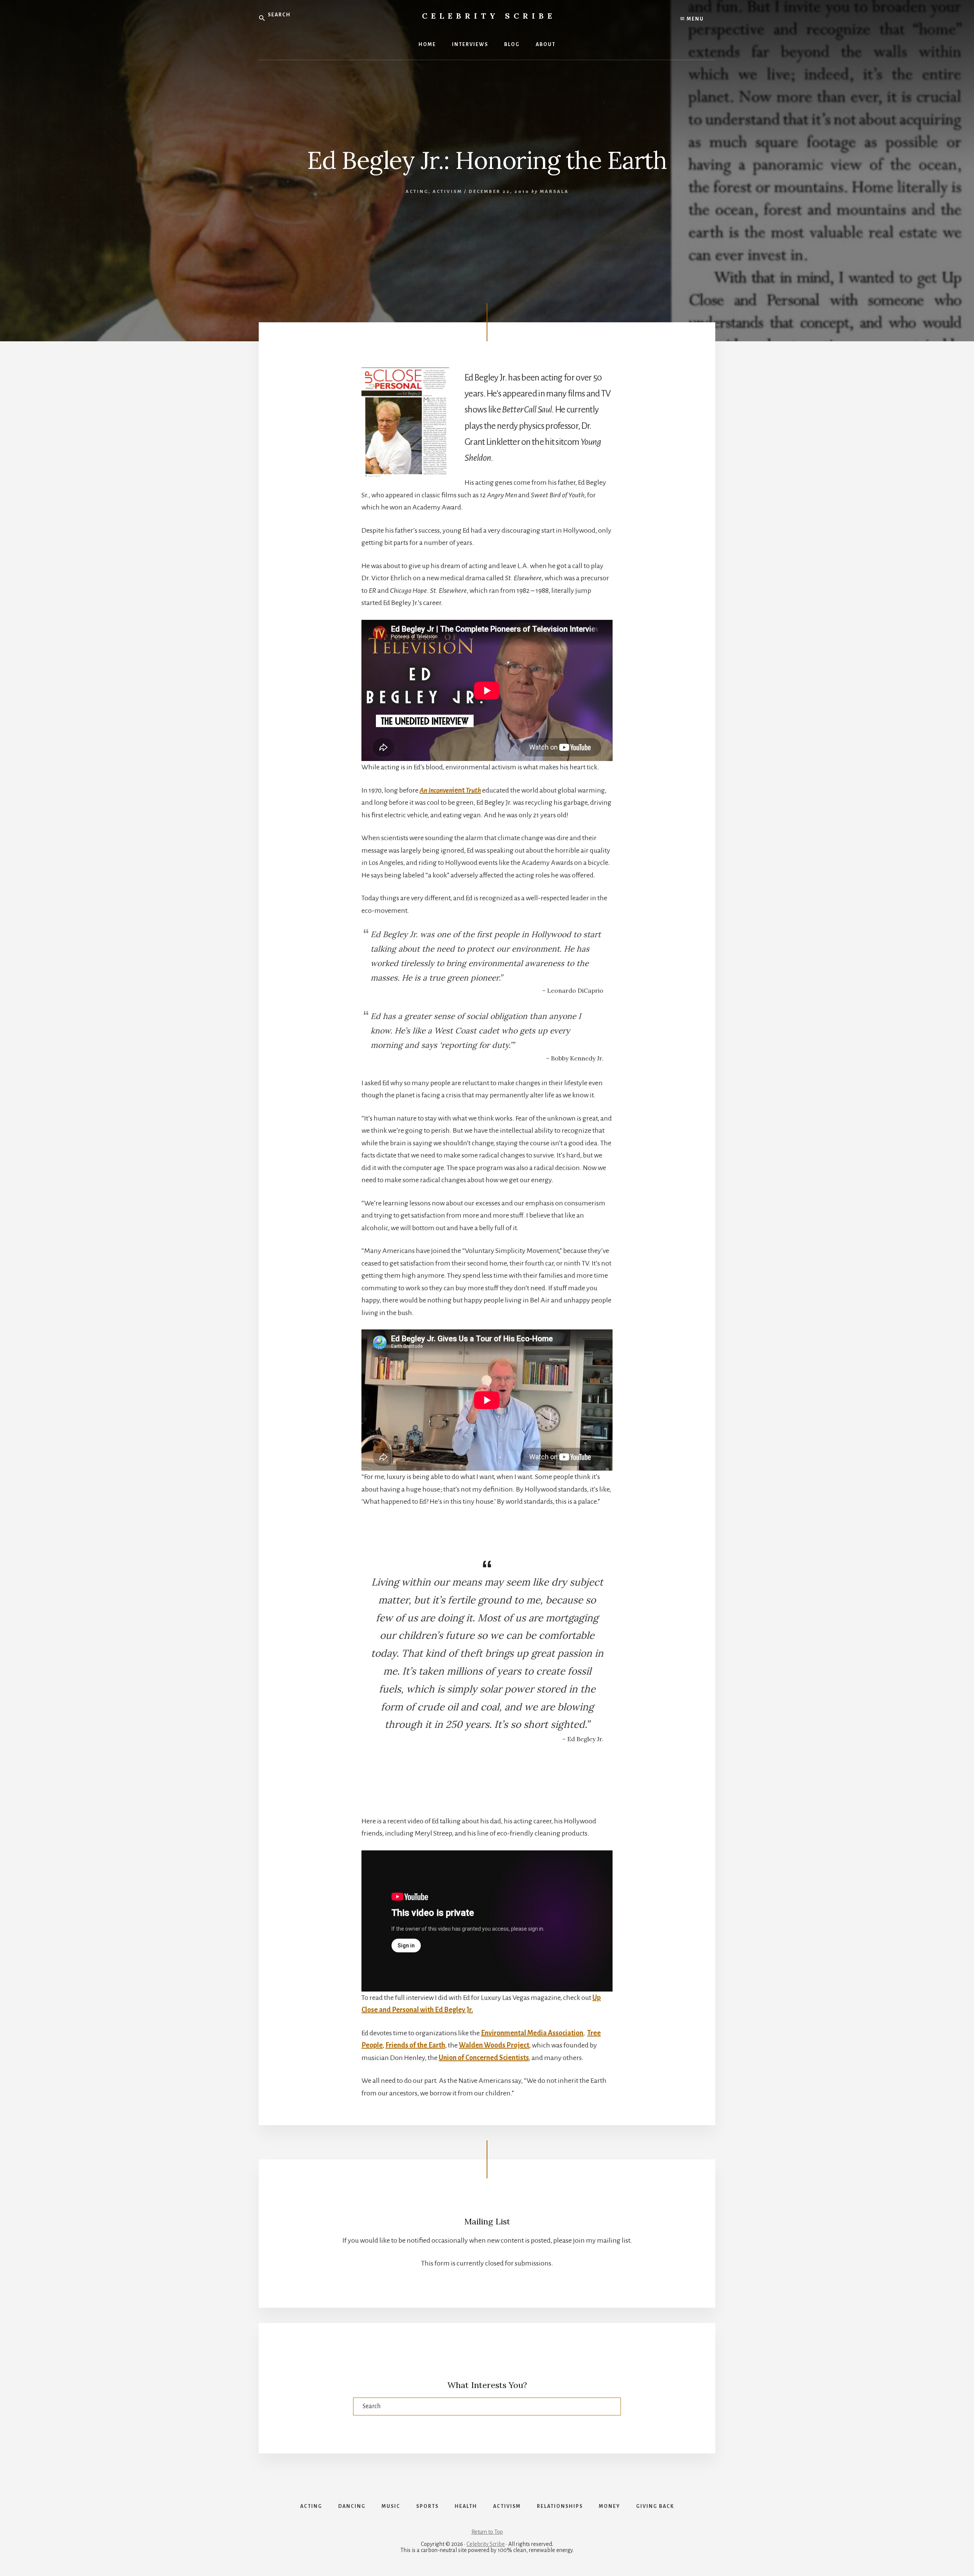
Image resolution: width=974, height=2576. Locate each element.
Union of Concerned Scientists (484, 2058)
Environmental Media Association (532, 2033)
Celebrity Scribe (489, 16)
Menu (695, 19)
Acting (417, 192)
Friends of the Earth (415, 2045)
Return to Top (487, 2532)
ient (450, 790)
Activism (447, 192)
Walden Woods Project (494, 2045)
